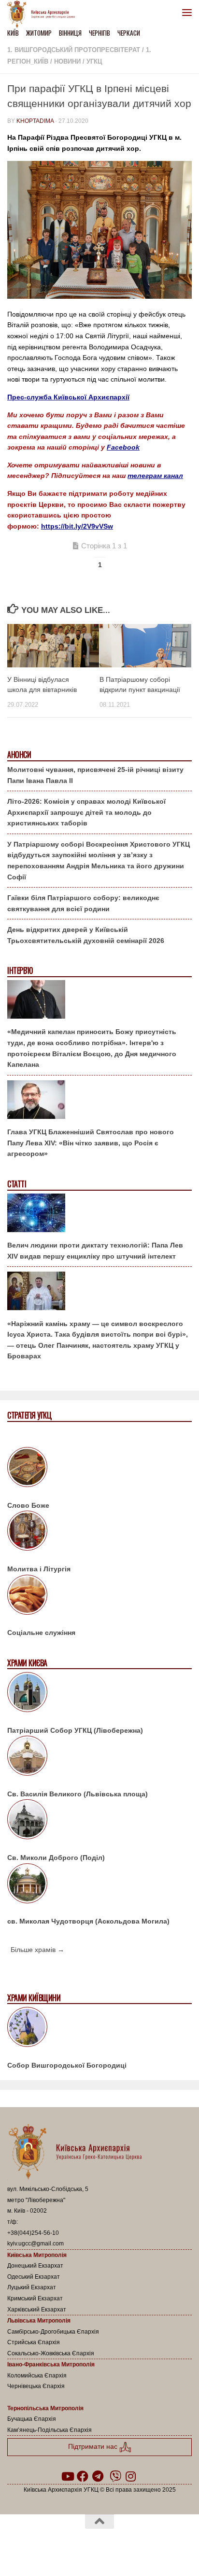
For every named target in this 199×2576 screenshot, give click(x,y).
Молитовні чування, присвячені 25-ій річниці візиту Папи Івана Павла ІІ (95, 775)
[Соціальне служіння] (99, 1596)
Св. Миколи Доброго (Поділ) (56, 1858)
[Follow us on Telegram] (98, 2476)
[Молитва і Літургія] (99, 1532)
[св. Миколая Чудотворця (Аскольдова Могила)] (99, 1885)
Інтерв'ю (20, 971)
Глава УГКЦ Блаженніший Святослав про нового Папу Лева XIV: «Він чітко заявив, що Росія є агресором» (91, 1143)
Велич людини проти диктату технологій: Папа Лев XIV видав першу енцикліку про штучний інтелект (95, 1251)
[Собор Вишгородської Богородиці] (99, 2029)
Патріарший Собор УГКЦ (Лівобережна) (75, 1730)
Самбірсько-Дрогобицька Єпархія (53, 2332)
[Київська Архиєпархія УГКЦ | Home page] (44, 14)
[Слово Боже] (99, 1469)
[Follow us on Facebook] (83, 2476)
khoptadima (35, 121)
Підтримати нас (94, 2447)
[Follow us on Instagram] (131, 2476)
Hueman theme (146, 2547)
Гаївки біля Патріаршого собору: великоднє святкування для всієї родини (83, 903)
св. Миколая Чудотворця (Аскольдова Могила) (88, 1921)
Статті (17, 1184)
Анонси (19, 755)
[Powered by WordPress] (69, 2547)
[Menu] (187, 12)
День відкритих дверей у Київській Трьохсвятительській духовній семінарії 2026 (86, 935)
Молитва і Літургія (39, 1569)
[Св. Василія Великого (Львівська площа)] (99, 1757)
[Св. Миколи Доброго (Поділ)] (99, 1821)
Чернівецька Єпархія (36, 2386)
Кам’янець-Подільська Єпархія (50, 2430)
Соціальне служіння (41, 1633)
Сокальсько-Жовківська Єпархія (51, 2353)
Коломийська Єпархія (37, 2376)
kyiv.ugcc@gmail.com (36, 2244)
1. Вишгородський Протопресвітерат (74, 50)
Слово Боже (28, 1505)
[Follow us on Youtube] (67, 2476)
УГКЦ (94, 61)
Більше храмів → (37, 1950)
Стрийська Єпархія (34, 2342)
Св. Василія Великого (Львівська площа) (78, 1794)
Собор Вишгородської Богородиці (67, 2065)
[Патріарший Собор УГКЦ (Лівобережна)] (99, 1694)
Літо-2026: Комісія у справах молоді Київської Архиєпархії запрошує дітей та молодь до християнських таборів (86, 812)
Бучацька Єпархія (32, 2419)
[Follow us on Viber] (115, 2476)
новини (67, 61)
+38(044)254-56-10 (33, 2233)
